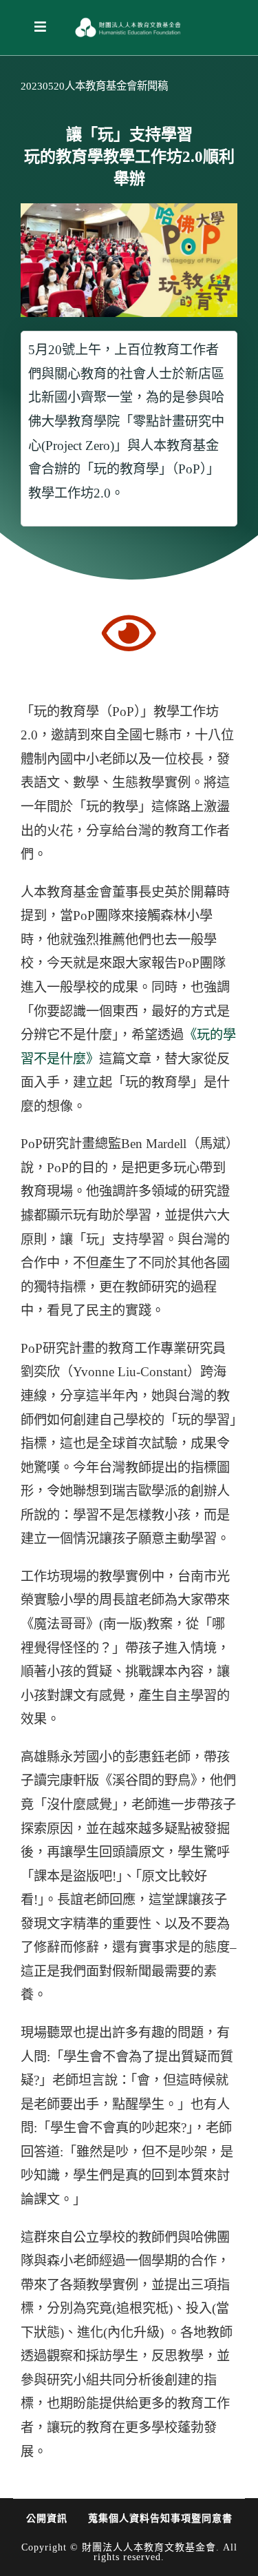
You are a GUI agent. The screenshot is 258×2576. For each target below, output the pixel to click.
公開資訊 (47, 2518)
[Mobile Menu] (41, 27)
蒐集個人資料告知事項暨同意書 (160, 2518)
